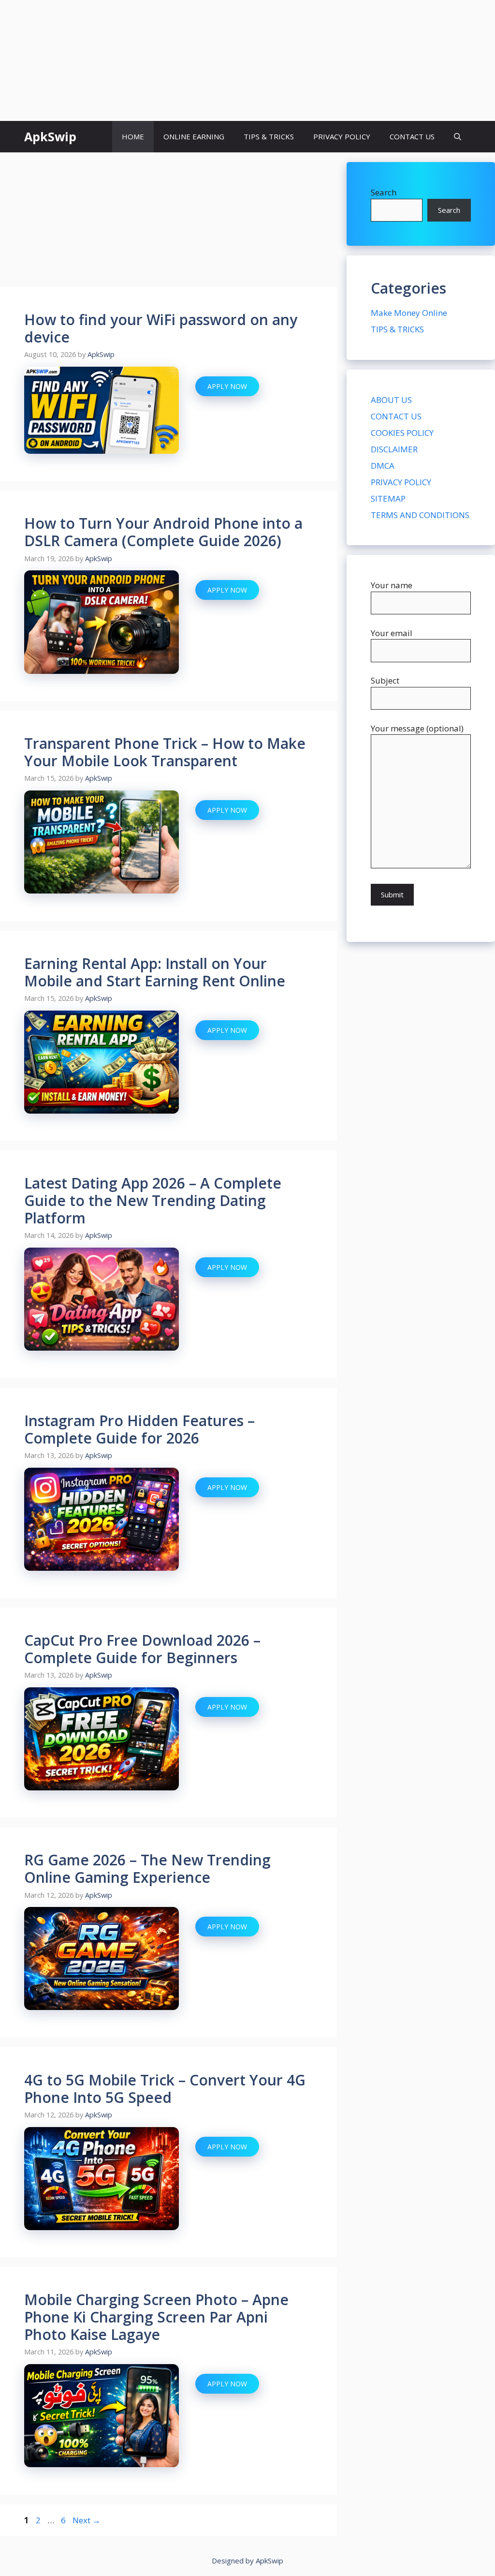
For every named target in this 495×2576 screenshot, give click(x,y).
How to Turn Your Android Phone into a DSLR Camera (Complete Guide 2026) (163, 532)
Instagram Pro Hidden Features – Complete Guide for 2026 (139, 1429)
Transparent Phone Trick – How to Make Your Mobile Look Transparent (165, 752)
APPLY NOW (227, 386)
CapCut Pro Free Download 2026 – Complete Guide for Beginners (142, 1649)
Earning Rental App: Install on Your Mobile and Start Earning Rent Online (155, 972)
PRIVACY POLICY (342, 136)
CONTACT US (412, 136)
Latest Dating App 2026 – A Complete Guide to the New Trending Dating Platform (153, 1200)
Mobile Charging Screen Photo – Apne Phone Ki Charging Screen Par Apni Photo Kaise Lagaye (156, 2317)
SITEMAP (388, 499)
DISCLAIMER (394, 449)
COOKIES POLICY (402, 433)
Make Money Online (409, 313)
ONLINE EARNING (194, 136)
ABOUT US (391, 400)
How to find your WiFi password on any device (161, 328)
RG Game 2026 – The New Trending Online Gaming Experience (147, 1869)
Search (384, 192)
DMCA (383, 466)
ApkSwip (50, 136)
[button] (458, 137)
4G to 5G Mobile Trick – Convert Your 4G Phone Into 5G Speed (165, 2089)
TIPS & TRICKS (269, 136)
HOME (133, 136)
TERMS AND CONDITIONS (420, 515)
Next (87, 2520)
